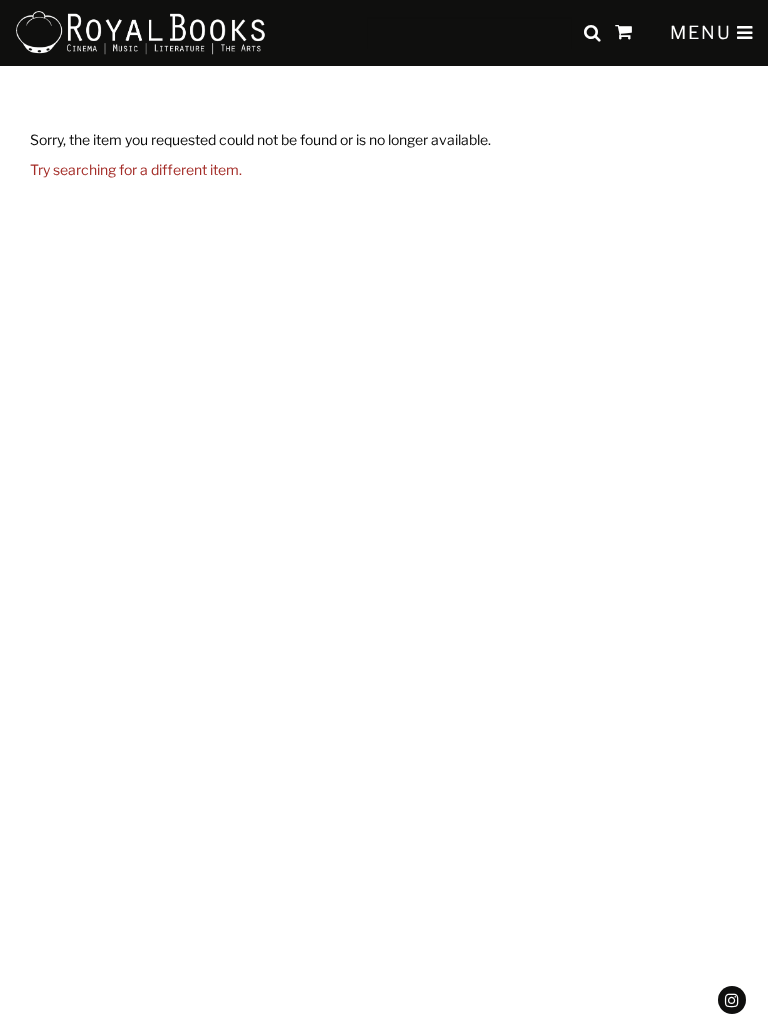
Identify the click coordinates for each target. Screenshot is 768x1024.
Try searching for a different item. (136, 169)
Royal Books (141, 33)
